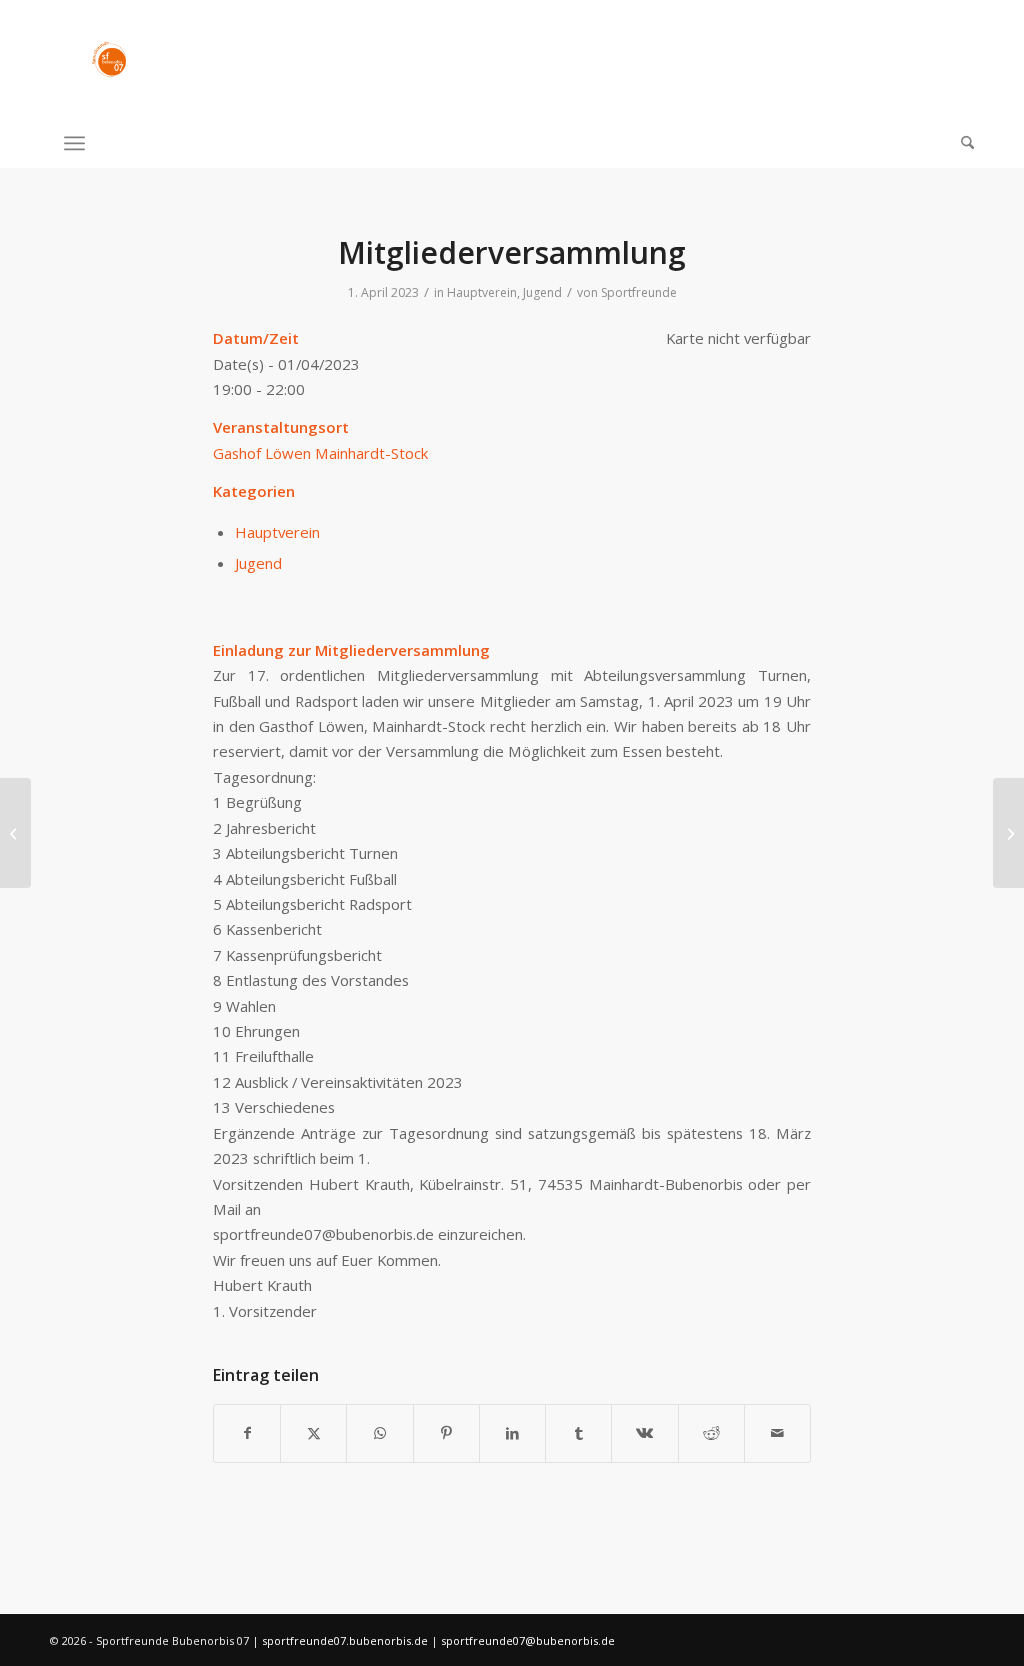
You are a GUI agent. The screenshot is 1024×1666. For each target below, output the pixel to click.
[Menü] (74, 143)
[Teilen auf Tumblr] (578, 1433)
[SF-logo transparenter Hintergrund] (109, 59)
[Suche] (961, 143)
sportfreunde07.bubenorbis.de (346, 1640)
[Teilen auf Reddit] (711, 1433)
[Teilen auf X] (313, 1433)
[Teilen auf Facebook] (247, 1433)
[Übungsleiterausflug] (15, 833)
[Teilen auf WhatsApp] (379, 1433)
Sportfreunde (639, 292)
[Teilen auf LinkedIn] (512, 1433)
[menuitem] (961, 143)
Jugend (542, 292)
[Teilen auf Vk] (644, 1433)
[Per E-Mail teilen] (777, 1433)
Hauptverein (482, 292)
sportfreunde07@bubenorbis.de (528, 1640)
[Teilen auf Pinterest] (446, 1433)
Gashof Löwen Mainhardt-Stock (320, 453)
